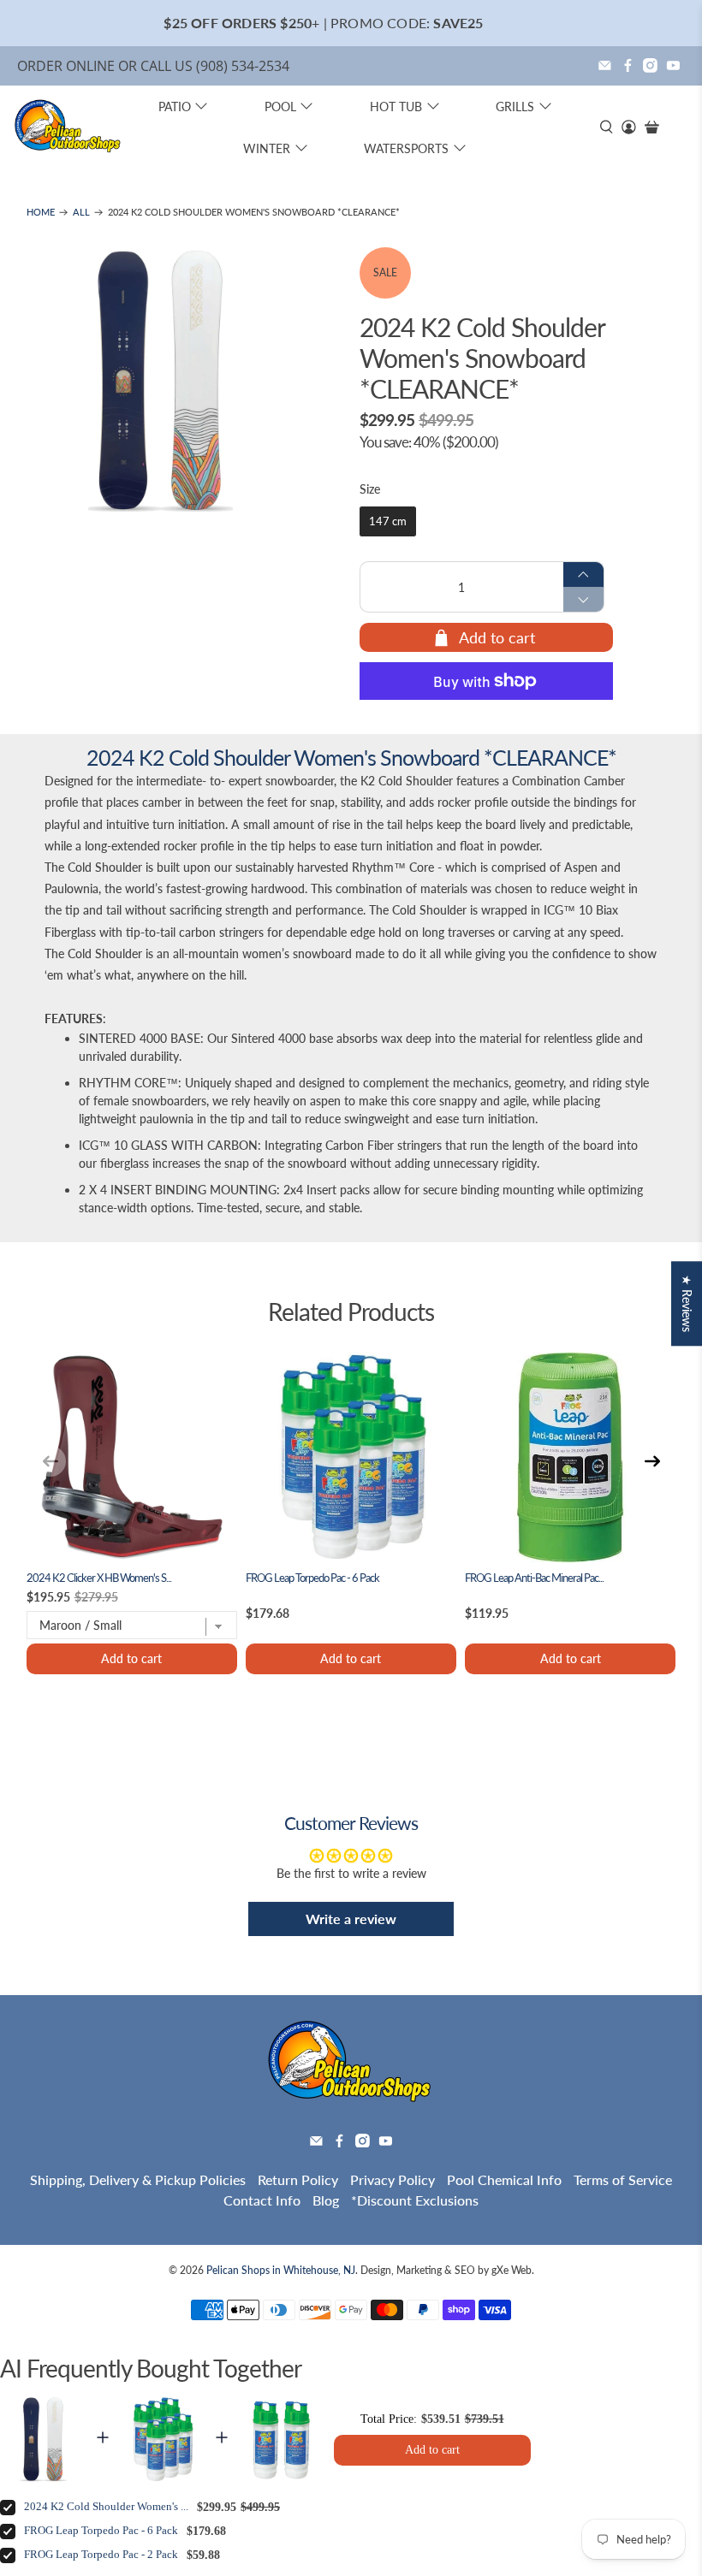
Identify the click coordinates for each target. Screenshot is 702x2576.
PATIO (175, 107)
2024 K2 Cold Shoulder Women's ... (106, 2507)
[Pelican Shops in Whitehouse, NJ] (68, 127)
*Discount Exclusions (415, 2200)
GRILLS (515, 107)
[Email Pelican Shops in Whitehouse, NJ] (605, 65)
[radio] (388, 522)
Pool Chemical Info (504, 2179)
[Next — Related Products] (652, 1461)
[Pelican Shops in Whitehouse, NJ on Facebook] (628, 65)
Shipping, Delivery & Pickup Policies (138, 2179)
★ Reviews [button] (687, 1303)
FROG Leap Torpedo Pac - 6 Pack (312, 1578)
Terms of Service (623, 2179)
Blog (326, 2200)
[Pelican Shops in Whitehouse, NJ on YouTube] (673, 65)
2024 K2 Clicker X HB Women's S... (99, 1578)
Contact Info (262, 2200)
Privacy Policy (393, 2179)
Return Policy (298, 2179)
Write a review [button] (351, 1919)
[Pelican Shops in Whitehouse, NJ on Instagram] (650, 65)
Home (41, 213)
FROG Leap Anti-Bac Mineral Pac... (534, 1578)
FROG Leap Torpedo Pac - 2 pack (101, 2555)
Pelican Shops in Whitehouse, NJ (281, 2270)
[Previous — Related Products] (51, 1461)
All (81, 213)
